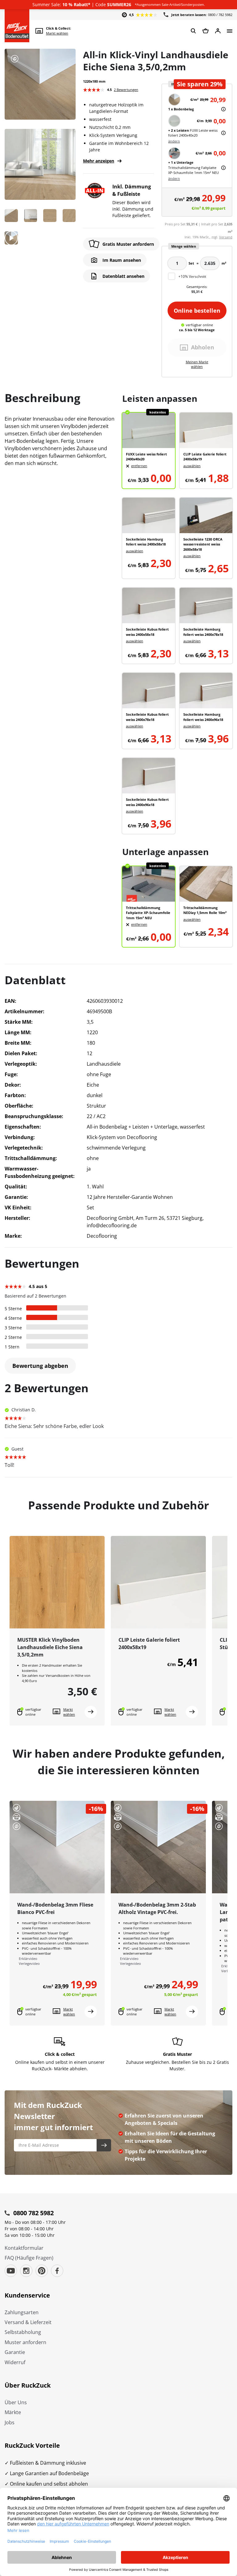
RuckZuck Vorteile (32, 2445)
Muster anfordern (25, 2342)
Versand (226, 237)
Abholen (203, 347)
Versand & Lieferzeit (28, 2322)
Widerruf (15, 2362)
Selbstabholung (23, 2332)
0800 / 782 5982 (202, 15)
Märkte (13, 2412)
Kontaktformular (24, 2248)
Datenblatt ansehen (123, 276)
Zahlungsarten (22, 2312)
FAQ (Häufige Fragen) (29, 2258)
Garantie (15, 2352)
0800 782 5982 (33, 2213)
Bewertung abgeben (40, 1366)
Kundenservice (27, 2295)
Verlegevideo (29, 1963)
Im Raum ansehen (122, 260)
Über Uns (16, 2402)
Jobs (10, 2422)
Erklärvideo (28, 1959)
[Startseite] (17, 26)
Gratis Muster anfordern (128, 244)
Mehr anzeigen (99, 161)
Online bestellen (197, 311)
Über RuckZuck (28, 2385)
